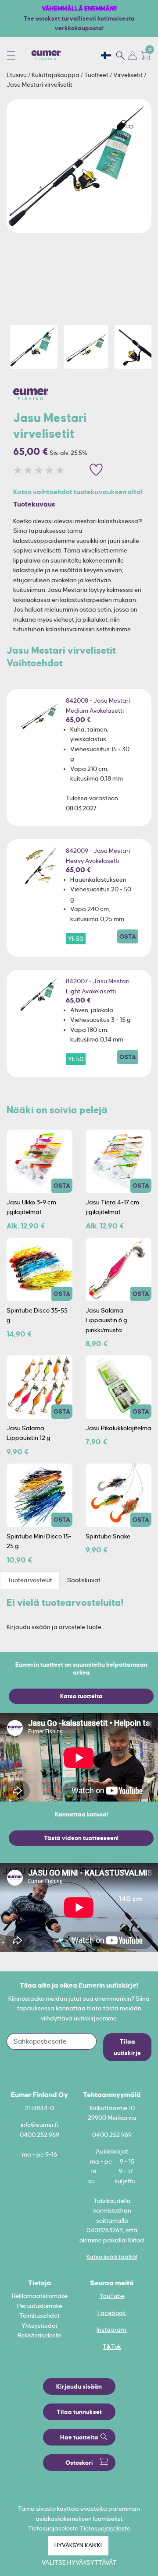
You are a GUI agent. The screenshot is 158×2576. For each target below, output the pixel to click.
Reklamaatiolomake (40, 2296)
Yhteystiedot (39, 2326)
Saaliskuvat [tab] (84, 1580)
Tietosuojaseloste (105, 2528)
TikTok (112, 2347)
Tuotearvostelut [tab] (30, 1580)
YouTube (112, 2296)
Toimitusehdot (39, 2316)
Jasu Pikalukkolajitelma (118, 1428)
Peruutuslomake (40, 2306)
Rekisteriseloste (39, 2335)
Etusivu (17, 75)
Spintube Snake (108, 1536)
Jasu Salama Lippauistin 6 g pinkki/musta (106, 1320)
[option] (79, 166)
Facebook (112, 2313)
